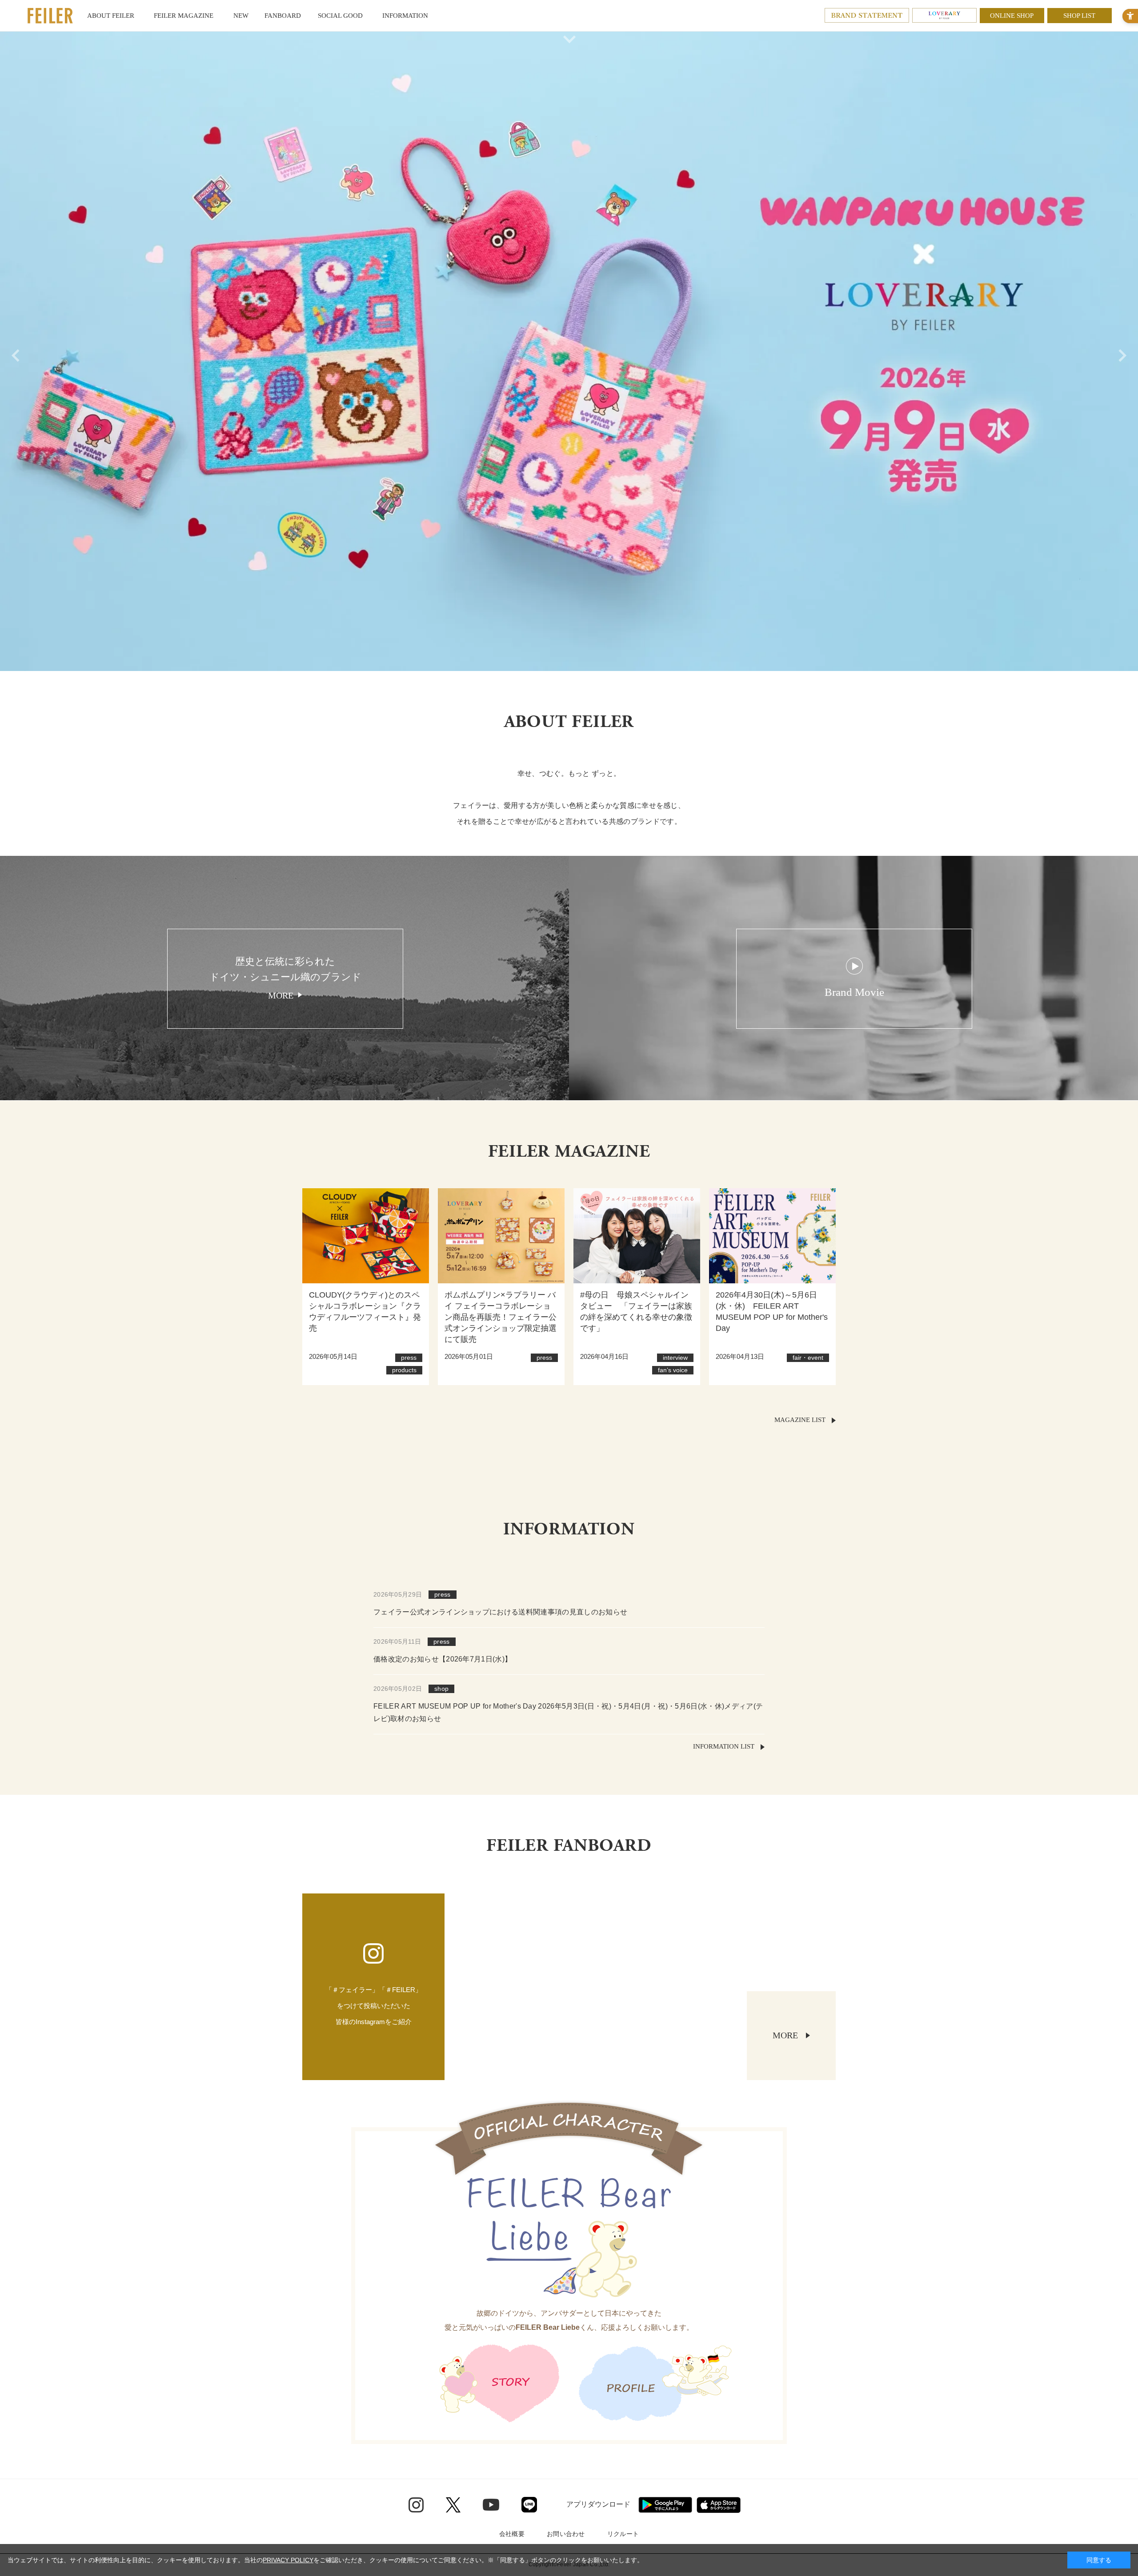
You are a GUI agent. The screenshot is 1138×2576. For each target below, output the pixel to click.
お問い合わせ (566, 2534)
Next (1125, 351)
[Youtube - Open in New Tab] (491, 2504)
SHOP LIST (1079, 16)
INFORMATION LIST (724, 1746)
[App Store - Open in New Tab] (719, 2505)
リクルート (623, 2534)
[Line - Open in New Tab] (529, 2505)
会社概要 (512, 2534)
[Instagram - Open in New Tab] (416, 2505)
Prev (13, 351)
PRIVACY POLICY (288, 2560)
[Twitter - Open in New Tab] (453, 2505)
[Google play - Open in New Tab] (665, 2505)
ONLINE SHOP (1012, 16)
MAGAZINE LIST (800, 1420)
